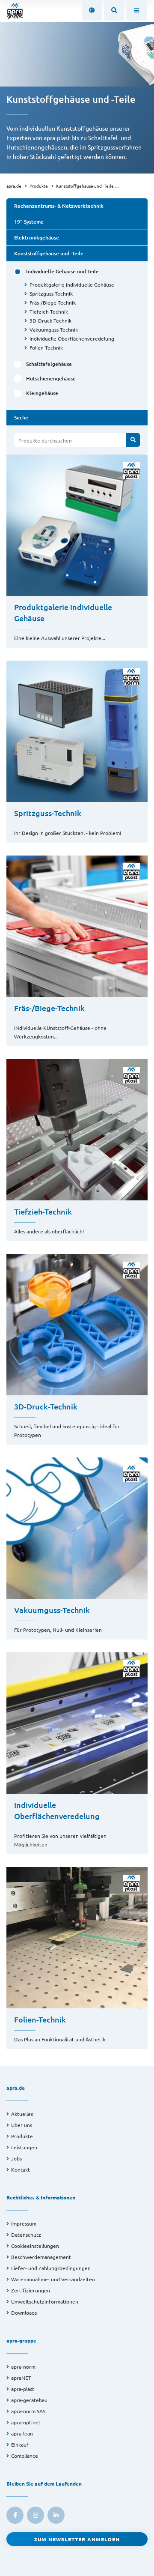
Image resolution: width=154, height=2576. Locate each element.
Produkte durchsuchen (45, 440)
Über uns (22, 2125)
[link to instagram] (36, 2515)
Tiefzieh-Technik (49, 311)
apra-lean (22, 2433)
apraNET (21, 2378)
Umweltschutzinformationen (45, 2301)
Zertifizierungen (31, 2290)
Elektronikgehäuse (37, 238)
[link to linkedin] (56, 2515)
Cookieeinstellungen (35, 2246)
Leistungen (24, 2147)
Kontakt (21, 2169)
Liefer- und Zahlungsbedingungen (51, 2268)
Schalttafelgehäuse (49, 364)
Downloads (24, 2313)
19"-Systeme (29, 222)
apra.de (14, 186)
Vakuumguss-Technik (54, 329)
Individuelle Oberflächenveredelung (72, 338)
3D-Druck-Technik (50, 320)
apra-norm (23, 2367)
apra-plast (23, 2389)
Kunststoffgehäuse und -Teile (85, 186)
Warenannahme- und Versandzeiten (53, 2279)
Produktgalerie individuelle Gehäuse (72, 284)
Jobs (16, 2158)
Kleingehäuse (42, 393)
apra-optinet (26, 2422)
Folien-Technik (46, 347)
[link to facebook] (15, 2515)
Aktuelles (22, 2114)
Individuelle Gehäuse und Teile (62, 271)
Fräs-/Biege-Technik (53, 302)
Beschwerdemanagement (41, 2257)
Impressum (24, 2223)
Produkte (39, 186)
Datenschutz (26, 2235)
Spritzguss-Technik (51, 293)
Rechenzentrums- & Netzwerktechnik (59, 206)
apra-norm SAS (28, 2411)
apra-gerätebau (29, 2400)
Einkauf (20, 2444)
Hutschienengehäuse (51, 378)
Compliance (25, 2456)
